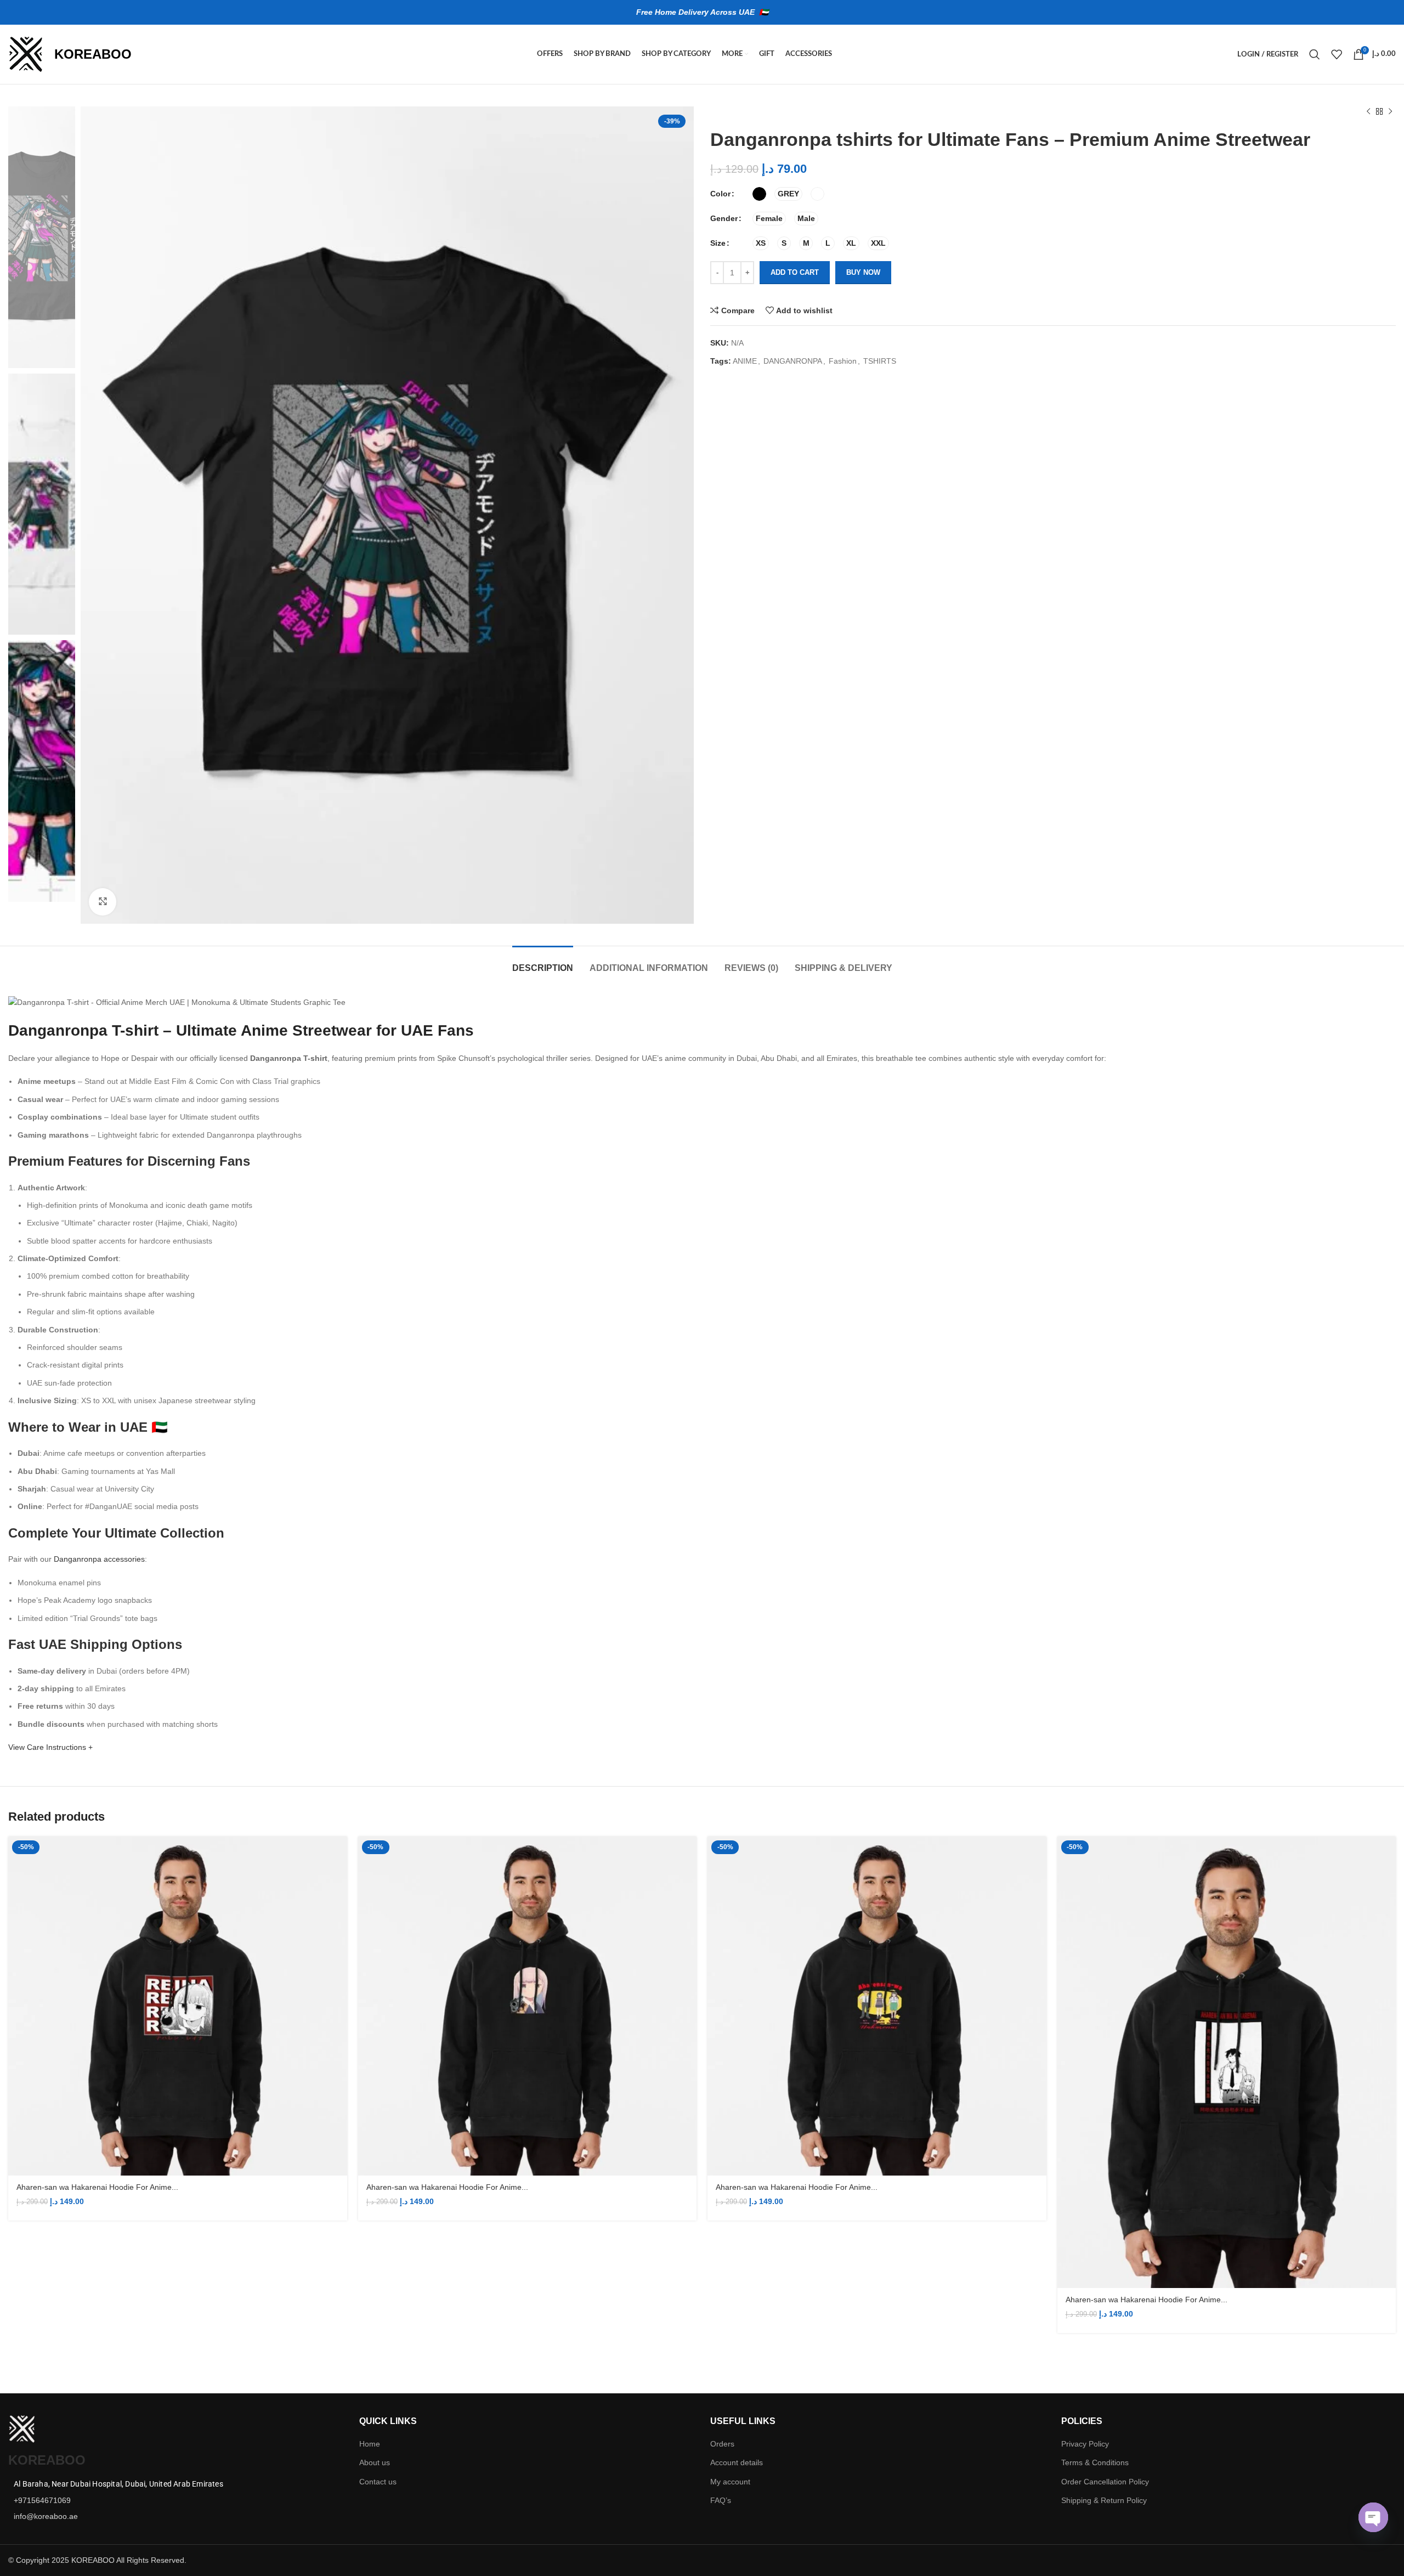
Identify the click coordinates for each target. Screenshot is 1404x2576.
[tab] (543, 962)
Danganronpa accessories (99, 1559)
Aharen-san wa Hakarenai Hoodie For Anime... (97, 2187)
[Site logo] (26, 54)
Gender (724, 218)
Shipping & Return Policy (1104, 2500)
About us (375, 2462)
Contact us (378, 2482)
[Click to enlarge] (103, 902)
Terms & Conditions (1095, 2462)
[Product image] (178, 2006)
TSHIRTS (880, 361)
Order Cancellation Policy (1105, 2482)
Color (720, 194)
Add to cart (795, 272)
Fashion (843, 361)
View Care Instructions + (50, 1747)
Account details (737, 2462)
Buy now (863, 272)
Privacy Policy (1085, 2444)
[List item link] (175, 2500)
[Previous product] (1368, 112)
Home (370, 2444)
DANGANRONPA (793, 361)
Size (718, 243)
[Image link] (22, 2428)
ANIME (745, 361)
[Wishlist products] (1337, 54)
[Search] (1315, 54)
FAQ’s (721, 2500)
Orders (722, 2444)
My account (730, 2482)
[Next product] (1390, 112)
